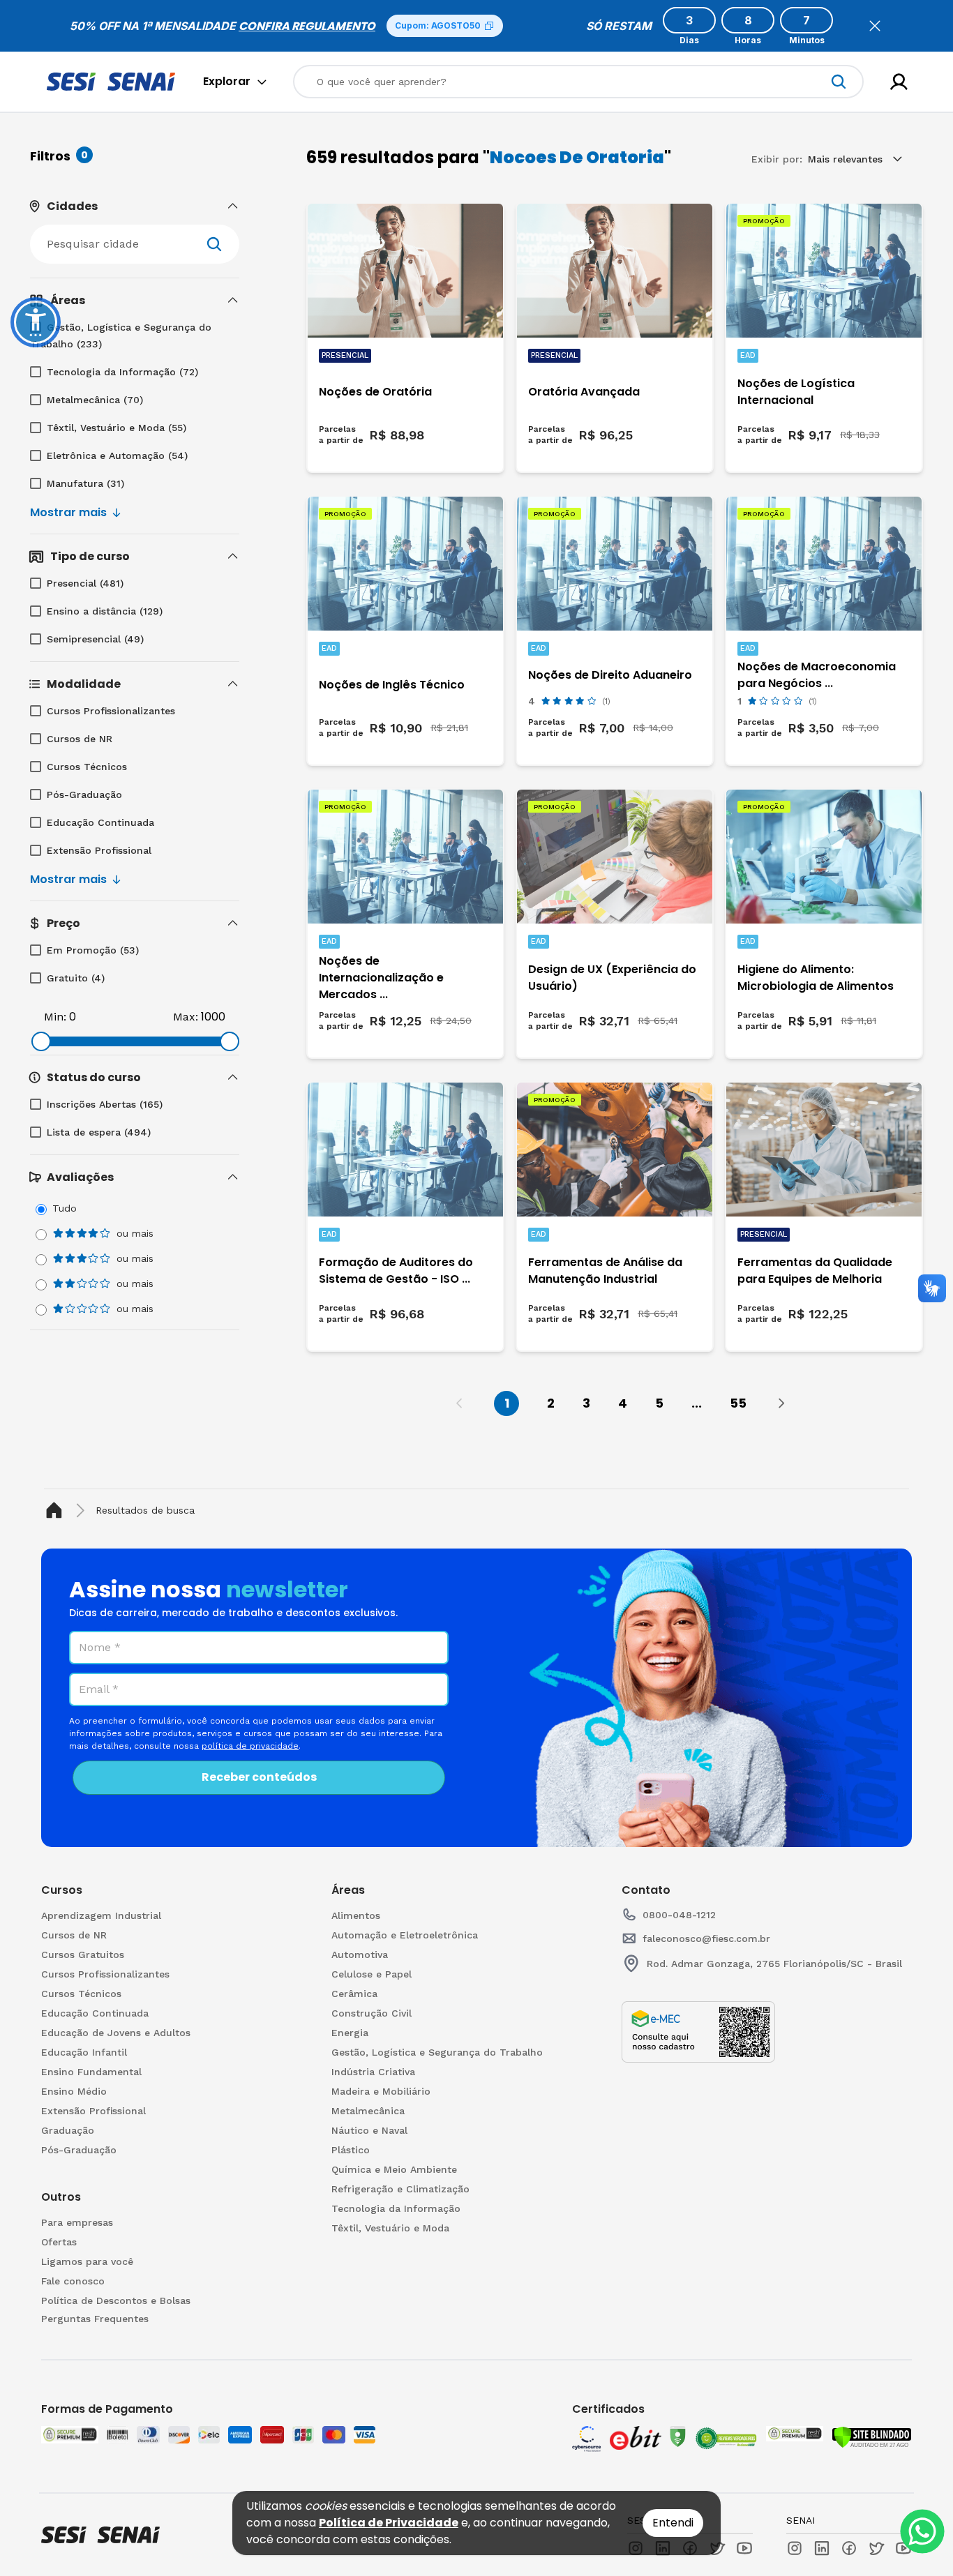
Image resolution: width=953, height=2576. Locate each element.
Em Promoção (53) (93, 950)
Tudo (65, 1208)
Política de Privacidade (389, 2523)
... (697, 1403)
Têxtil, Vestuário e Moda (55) (117, 428)
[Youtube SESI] (744, 2548)
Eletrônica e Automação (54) (117, 455)
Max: (186, 1017)
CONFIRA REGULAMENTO (307, 26)
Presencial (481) (85, 583)
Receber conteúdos (259, 1777)
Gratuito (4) (76, 978)
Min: (55, 1017)
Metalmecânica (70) (95, 400)
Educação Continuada (100, 822)
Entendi (673, 2523)
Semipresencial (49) (95, 639)
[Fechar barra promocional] (875, 26)
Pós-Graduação (84, 794)
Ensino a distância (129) (105, 611)
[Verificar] (872, 2437)
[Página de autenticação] (899, 82)
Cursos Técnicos (87, 767)
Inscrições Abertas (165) (105, 1104)
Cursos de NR (80, 739)
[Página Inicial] (57, 1511)
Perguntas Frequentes (95, 2319)
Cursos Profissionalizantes (111, 711)
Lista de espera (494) (99, 1132)
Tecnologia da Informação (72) (122, 372)
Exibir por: (777, 159)
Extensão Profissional (99, 850)
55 (738, 1403)
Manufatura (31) (85, 483)
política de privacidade (250, 1746)
